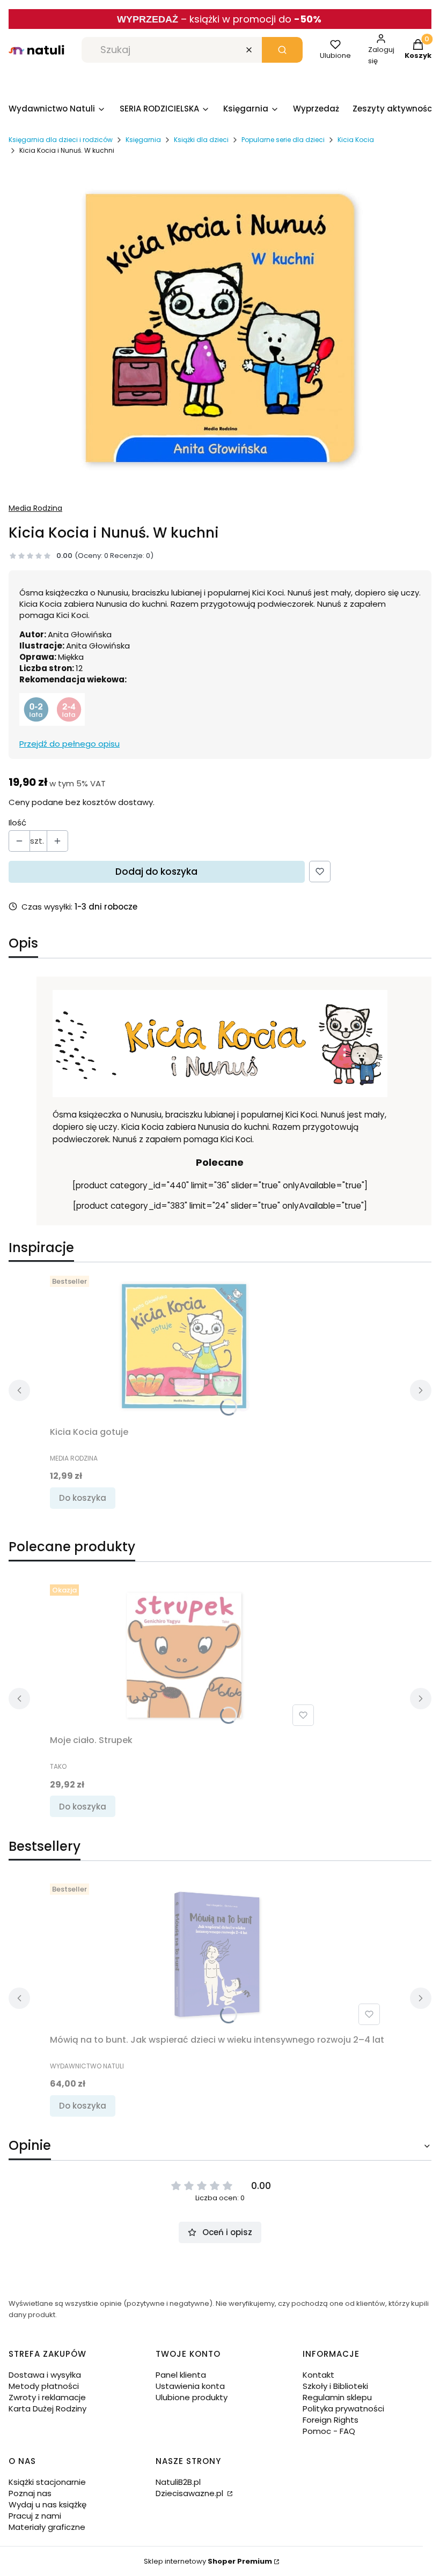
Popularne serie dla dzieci (283, 140)
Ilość (17, 822)
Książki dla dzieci (201, 140)
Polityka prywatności (343, 2409)
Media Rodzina (35, 508)
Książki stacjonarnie (47, 2482)
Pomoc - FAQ (329, 2431)
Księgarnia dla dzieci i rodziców (61, 140)
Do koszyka (83, 1498)
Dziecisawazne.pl (190, 2493)
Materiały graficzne (47, 2527)
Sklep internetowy (208, 2561)
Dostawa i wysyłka (45, 2375)
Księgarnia (143, 140)
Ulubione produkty (192, 2397)
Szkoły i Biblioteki (335, 2386)
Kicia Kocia (356, 140)
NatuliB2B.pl (178, 2482)
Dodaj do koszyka (156, 872)
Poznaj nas (30, 2493)
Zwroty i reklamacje (47, 2397)
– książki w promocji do (251, 19)
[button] (282, 50)
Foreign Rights (331, 2420)
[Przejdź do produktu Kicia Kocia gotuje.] (184, 1346)
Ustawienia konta (190, 2386)
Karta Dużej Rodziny (47, 2409)
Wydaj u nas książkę (47, 2504)
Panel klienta (181, 2375)
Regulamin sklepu (337, 2397)
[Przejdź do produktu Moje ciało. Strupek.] (184, 1655)
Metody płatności (44, 2386)
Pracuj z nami (35, 2516)
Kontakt (318, 2375)
